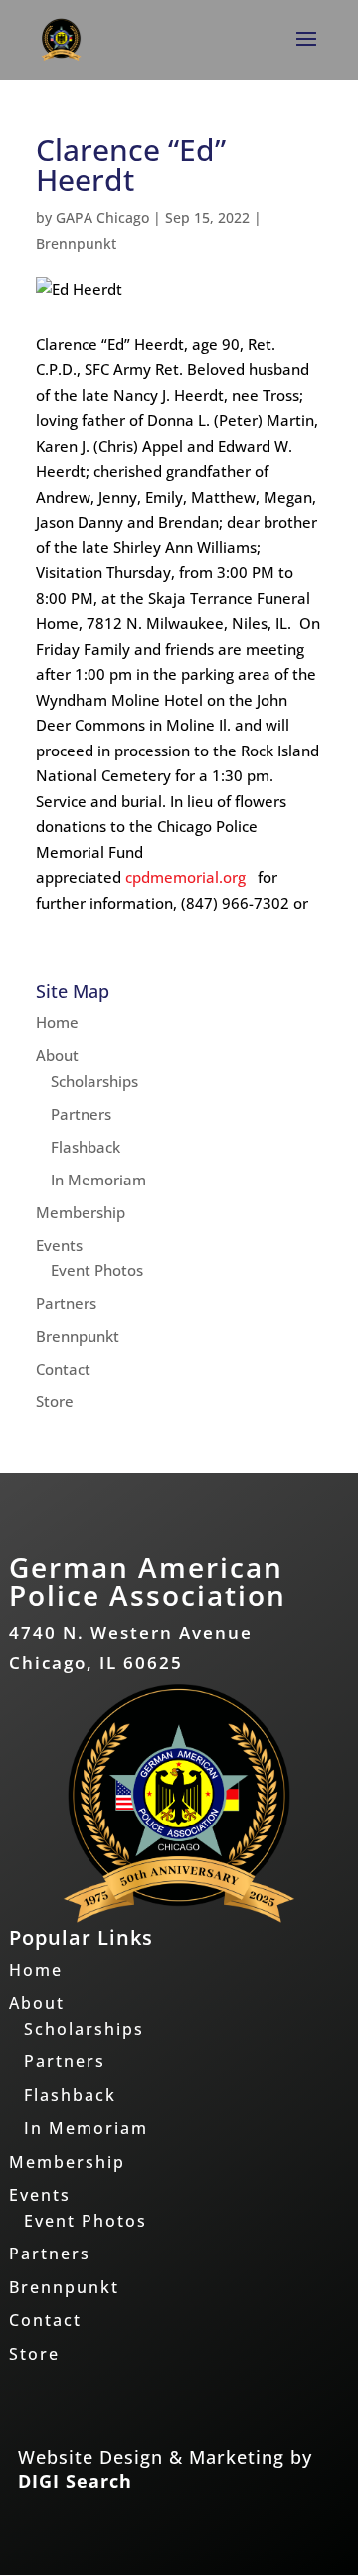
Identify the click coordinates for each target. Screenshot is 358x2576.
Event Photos (97, 1270)
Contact (63, 1369)
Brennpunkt (76, 243)
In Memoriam (98, 1180)
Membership (81, 1212)
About (57, 1055)
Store (55, 1401)
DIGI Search (75, 2481)
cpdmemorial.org (185, 877)
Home (57, 1022)
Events (59, 1245)
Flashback (86, 1147)
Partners (81, 1114)
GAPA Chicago (102, 217)
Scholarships (94, 1081)
